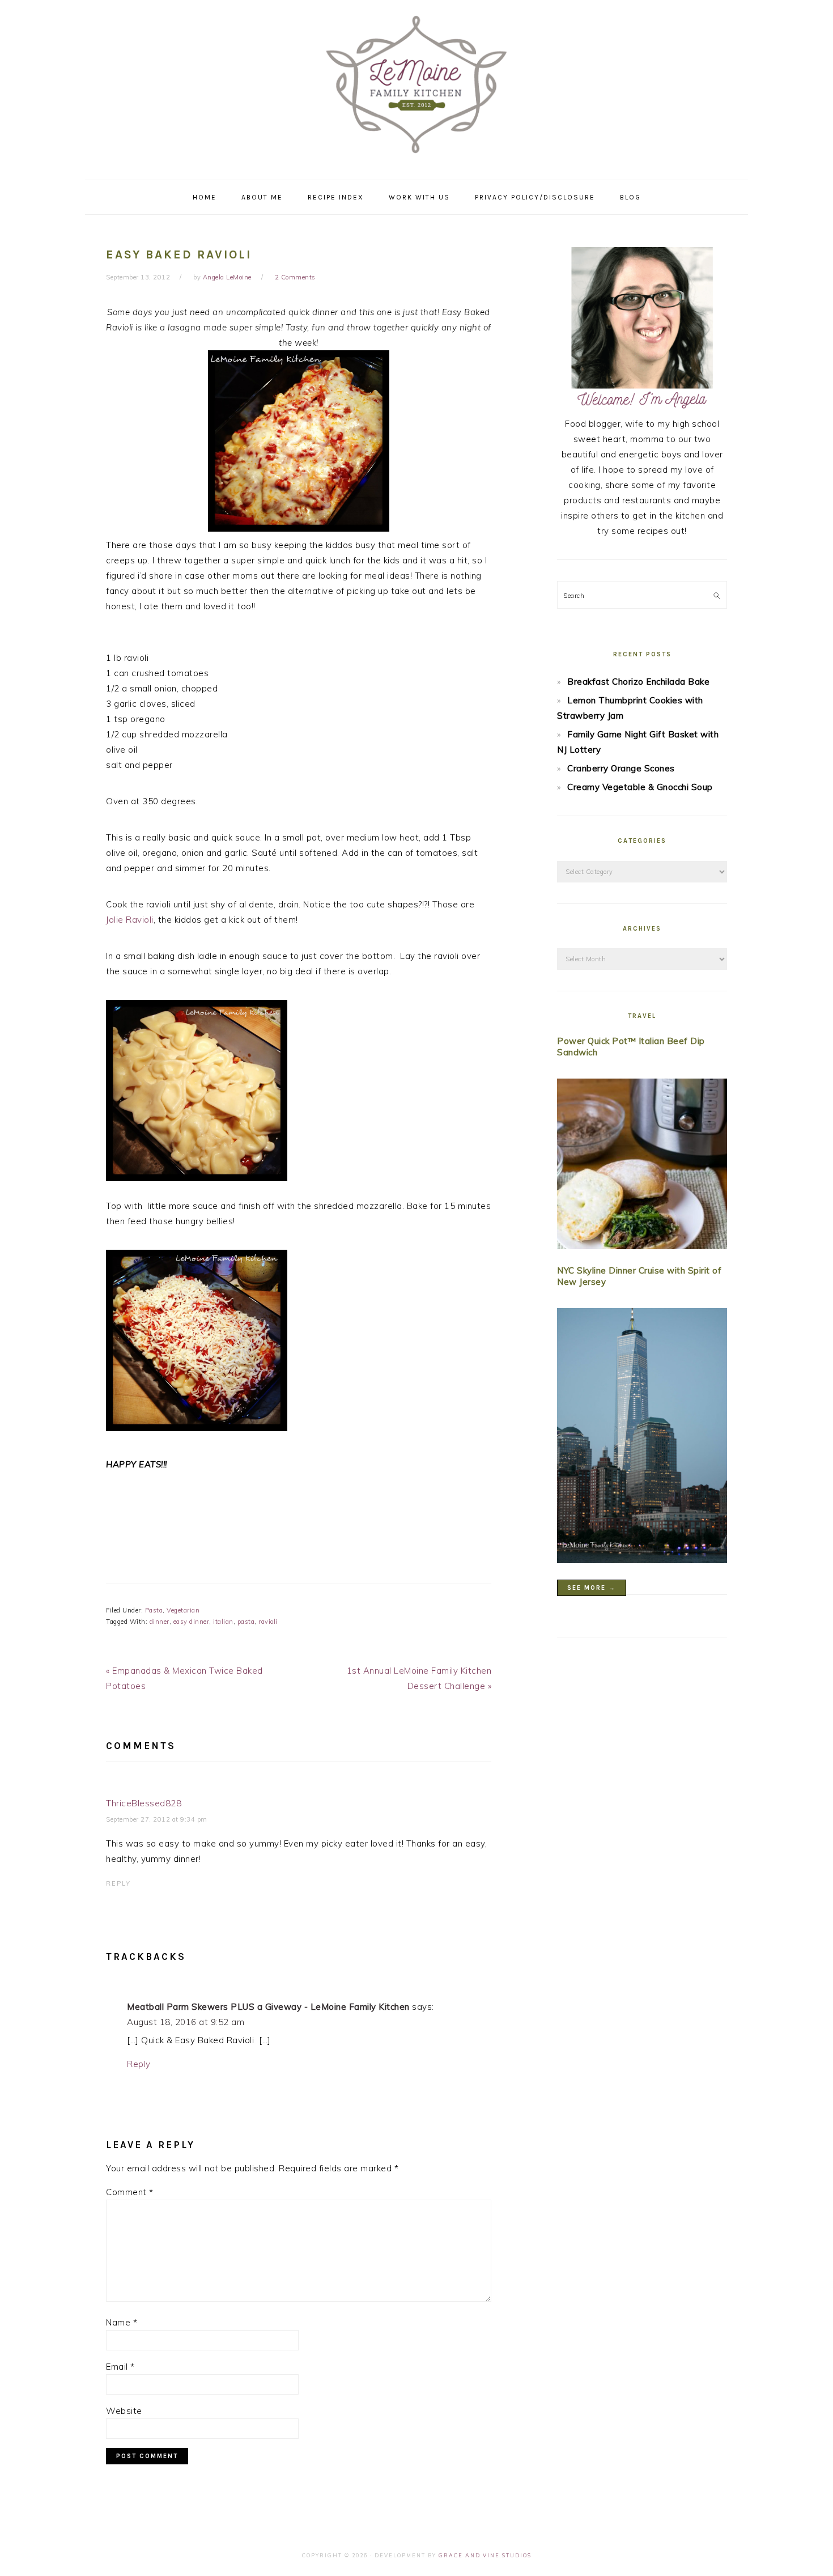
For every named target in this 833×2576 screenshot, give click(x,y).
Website (124, 2411)
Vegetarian (183, 1610)
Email (120, 2367)
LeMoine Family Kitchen (416, 86)
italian (223, 1622)
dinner (160, 1622)
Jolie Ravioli (130, 920)
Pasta (154, 1610)
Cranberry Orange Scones (621, 768)
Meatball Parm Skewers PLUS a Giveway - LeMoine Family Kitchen (268, 2007)
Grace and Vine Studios (485, 2555)
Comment (130, 2192)
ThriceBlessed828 (144, 1803)
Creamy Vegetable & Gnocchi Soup (640, 787)
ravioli (268, 1622)
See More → (592, 1588)
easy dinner (192, 1622)
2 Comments (295, 277)
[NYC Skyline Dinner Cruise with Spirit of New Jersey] (642, 1438)
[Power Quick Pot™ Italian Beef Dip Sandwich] (642, 1166)
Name (122, 2322)
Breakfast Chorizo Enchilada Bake (638, 682)
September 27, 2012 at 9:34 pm (157, 1819)
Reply (118, 1883)
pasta (246, 1622)
